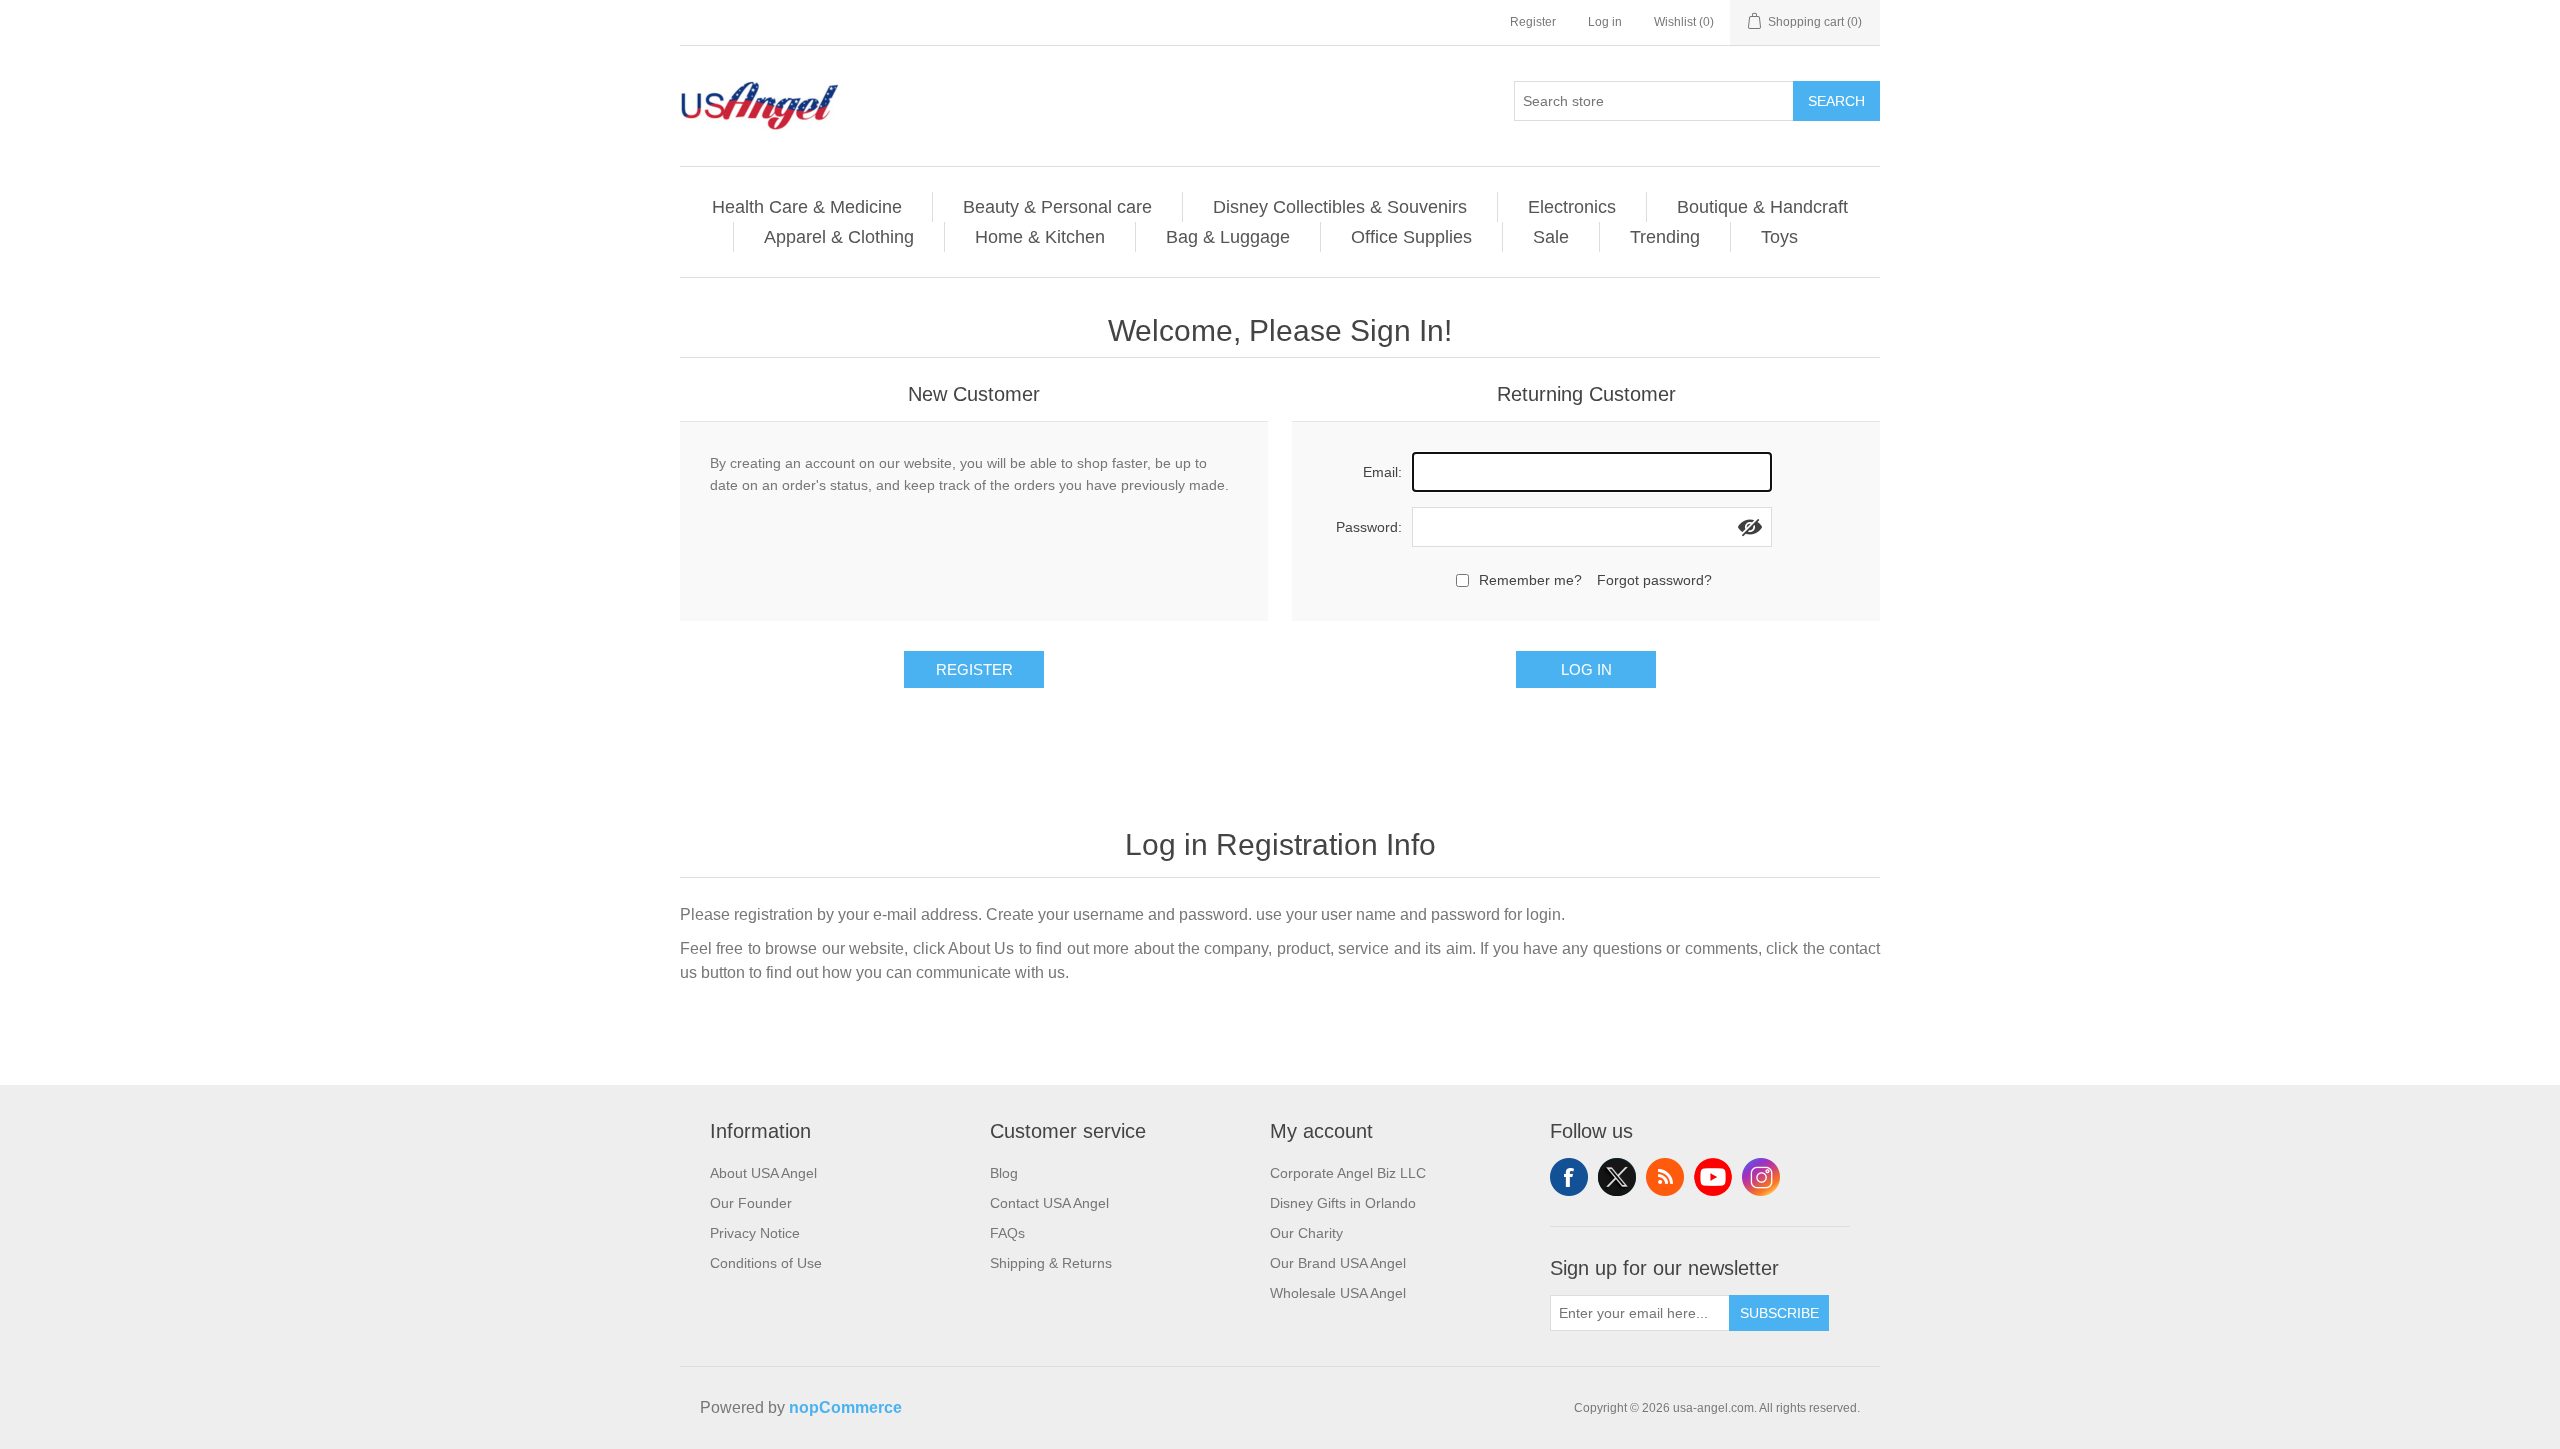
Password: (1369, 527)
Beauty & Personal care (1057, 207)
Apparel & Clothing (839, 237)
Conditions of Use (766, 1263)
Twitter (1617, 1177)
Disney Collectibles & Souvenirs (1340, 207)
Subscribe (1779, 1313)
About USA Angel (763, 1173)
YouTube (1713, 1177)
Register (1533, 22)
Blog (1004, 1173)
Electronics (1572, 207)
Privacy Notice (755, 1233)
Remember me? (1530, 580)
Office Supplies (1411, 237)
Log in (1605, 22)
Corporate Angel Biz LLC (1348, 1173)
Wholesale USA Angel (1338, 1293)
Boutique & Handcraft (1762, 207)
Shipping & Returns (1051, 1263)
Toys (1779, 237)
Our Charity (1306, 1233)
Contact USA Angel (1049, 1203)
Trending (1665, 237)
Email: (1382, 472)
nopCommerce (845, 1407)
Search (1836, 101)
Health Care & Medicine (807, 207)
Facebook (1569, 1177)
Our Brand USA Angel (1338, 1263)
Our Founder (751, 1203)
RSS (1665, 1177)
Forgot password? (1654, 580)
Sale (1551, 237)
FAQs (1007, 1233)
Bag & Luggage (1228, 237)
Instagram (1761, 1177)
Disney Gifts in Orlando (1343, 1203)
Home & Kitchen (1040, 237)
